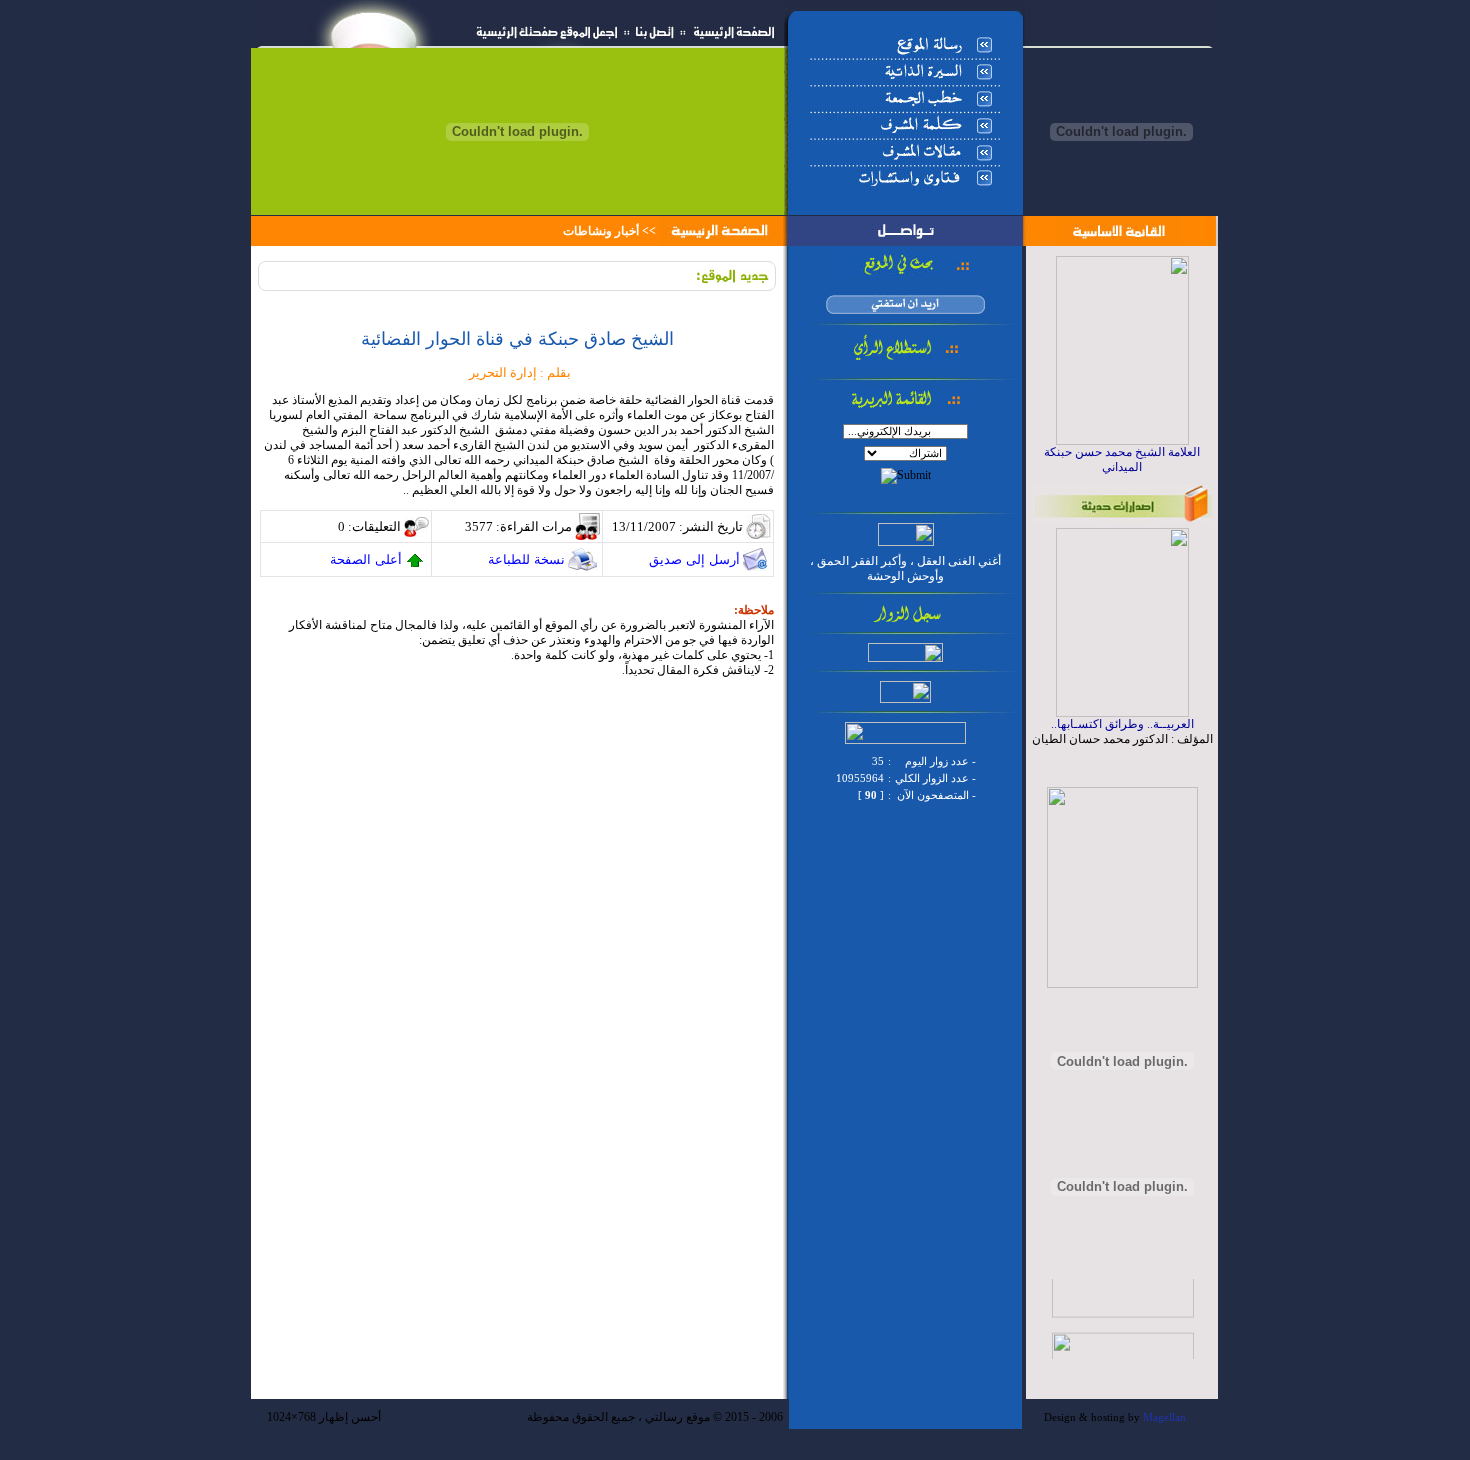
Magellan (1164, 1417)
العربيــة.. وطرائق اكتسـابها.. (1122, 724)
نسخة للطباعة (526, 559)
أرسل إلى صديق (694, 559)
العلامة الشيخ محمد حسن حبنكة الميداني (1122, 459)
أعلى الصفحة (366, 559)
